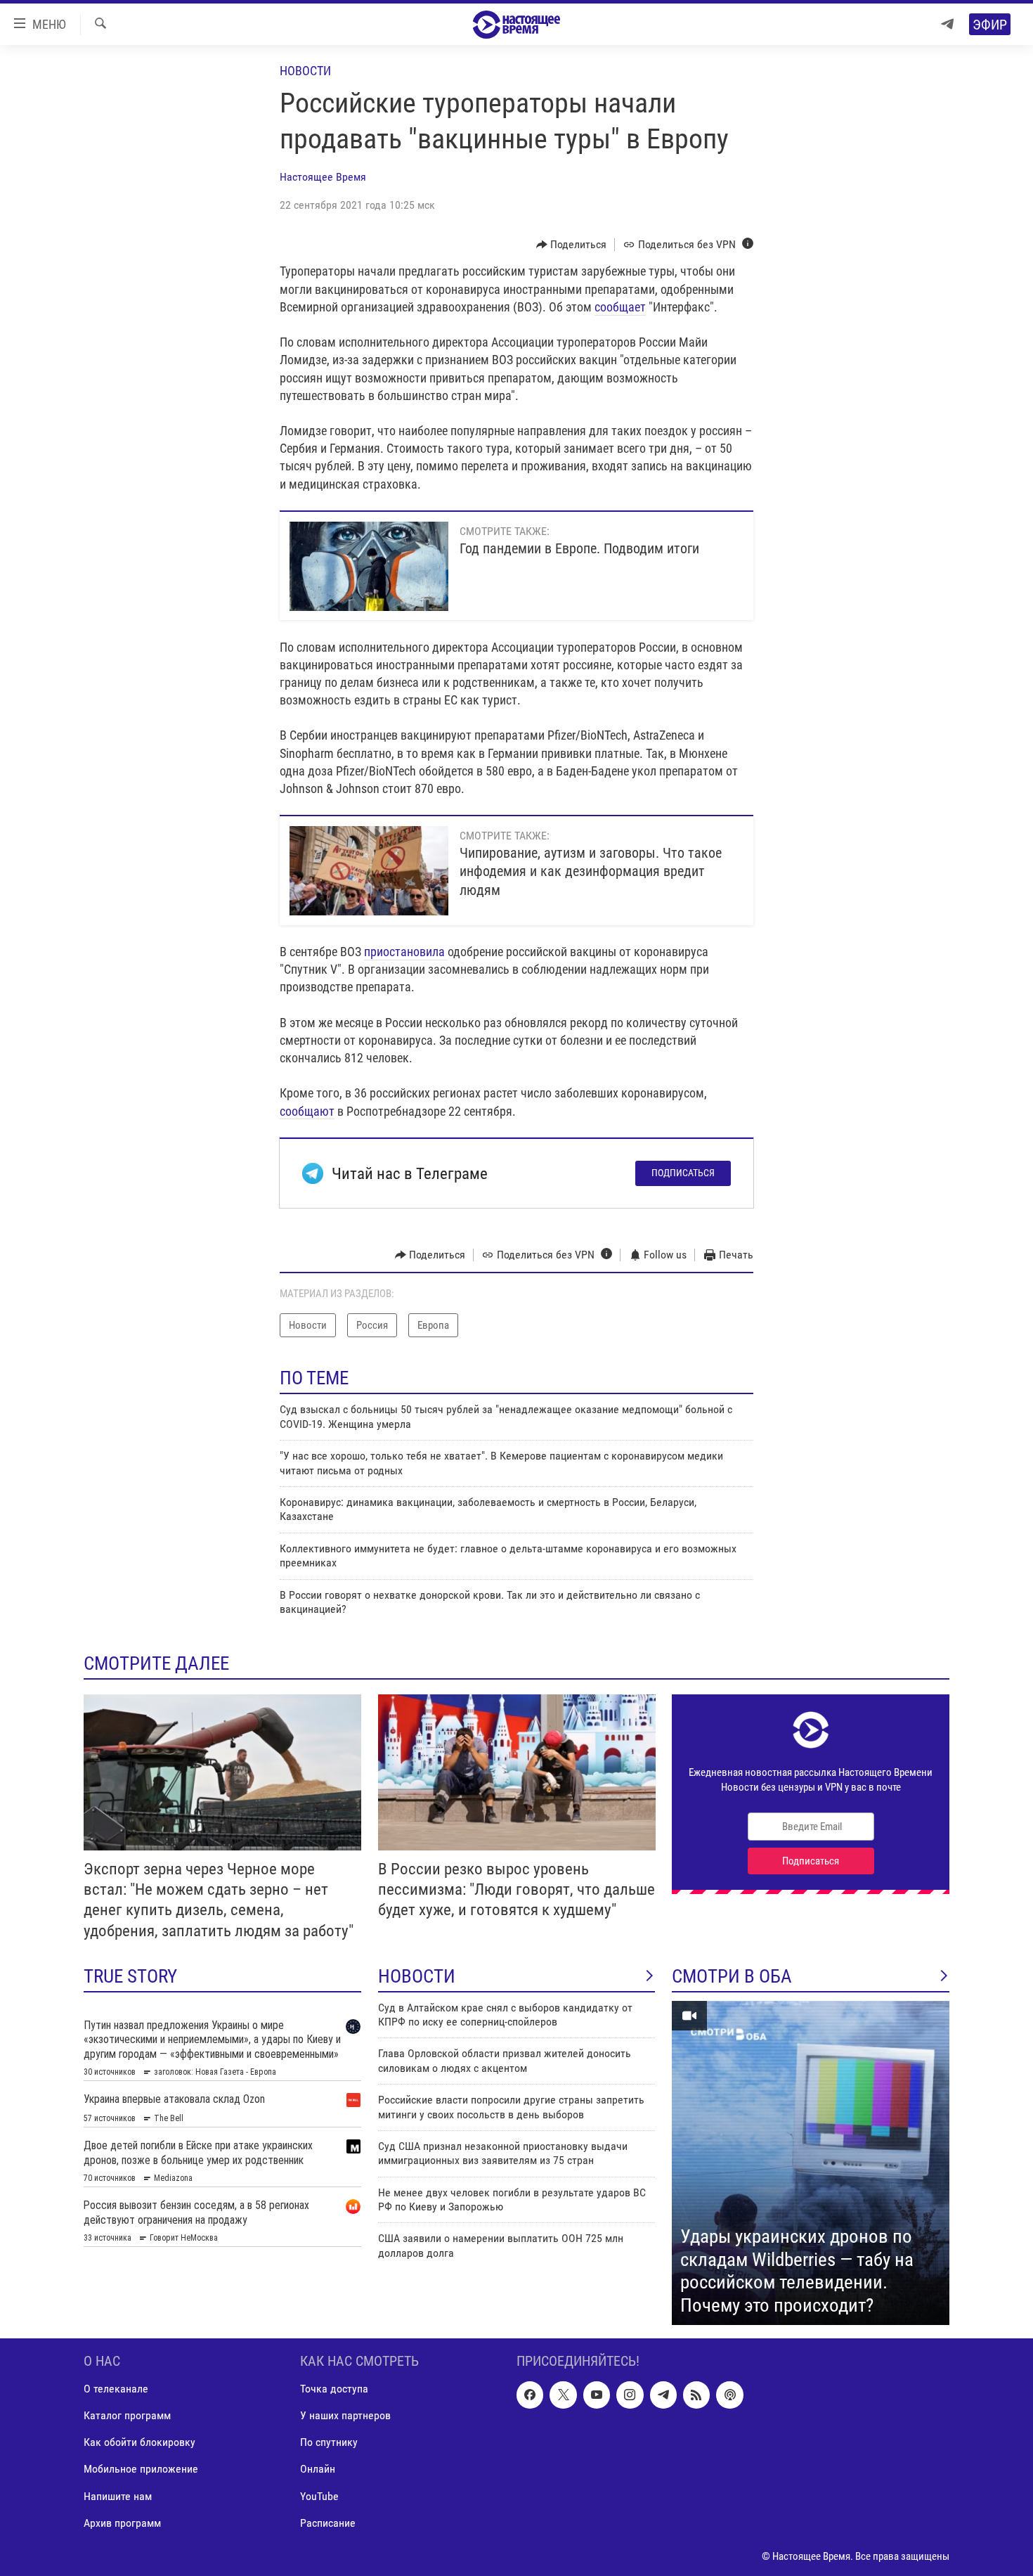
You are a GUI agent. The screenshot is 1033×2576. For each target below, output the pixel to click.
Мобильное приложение (141, 2469)
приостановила (406, 952)
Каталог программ (127, 2416)
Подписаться (683, 1173)
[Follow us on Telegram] (663, 2395)
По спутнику (329, 2443)
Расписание (328, 2523)
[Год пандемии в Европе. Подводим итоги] (369, 566)
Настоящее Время (323, 177)
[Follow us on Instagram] (630, 2395)
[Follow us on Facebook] (530, 2395)
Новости (305, 71)
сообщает (620, 307)
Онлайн (318, 2469)
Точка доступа (334, 2389)
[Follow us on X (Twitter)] (563, 2395)
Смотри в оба (732, 1976)
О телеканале (116, 2389)
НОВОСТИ (417, 1976)
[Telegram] (947, 24)
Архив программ (122, 2523)
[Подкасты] (729, 2395)
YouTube (319, 2496)
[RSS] (696, 2395)
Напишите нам (118, 2496)
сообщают (307, 1111)
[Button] (572, 245)
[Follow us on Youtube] (597, 2395)
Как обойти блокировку (139, 2443)
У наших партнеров (345, 2416)
